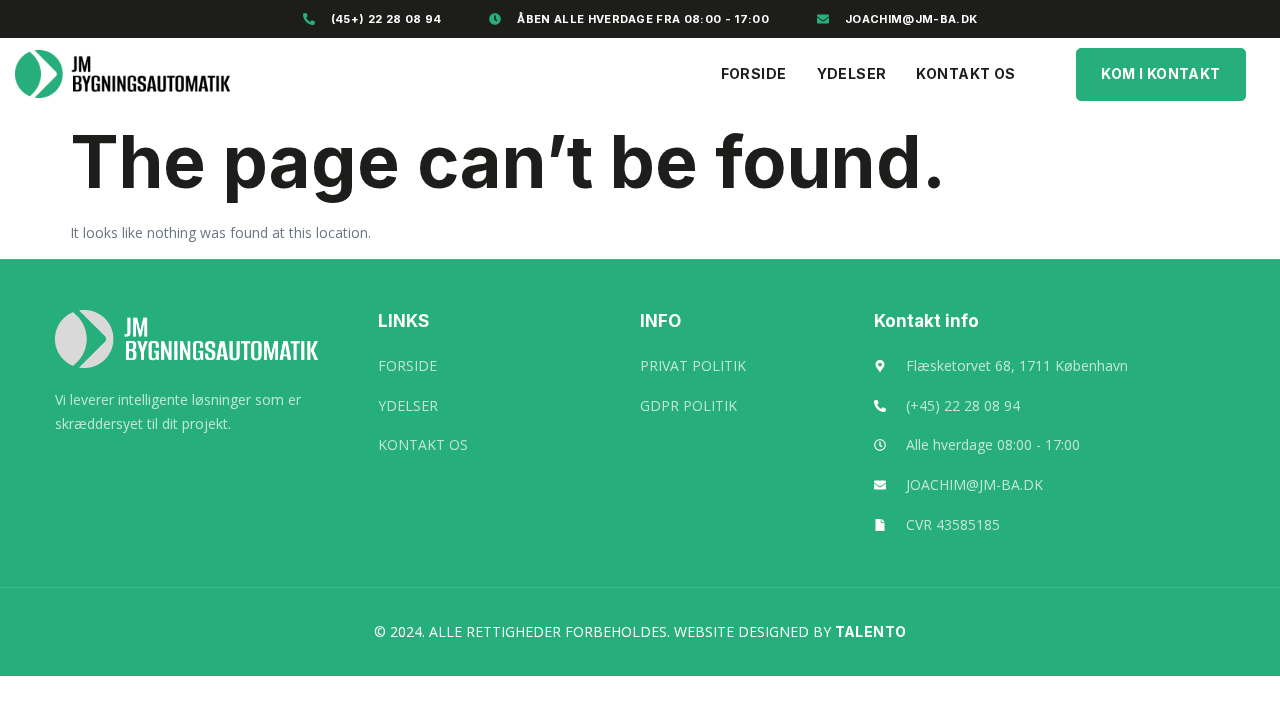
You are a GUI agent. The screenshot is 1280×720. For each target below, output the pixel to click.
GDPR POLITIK (688, 405)
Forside (754, 73)
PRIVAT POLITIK (693, 365)
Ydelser (852, 73)
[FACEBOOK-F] (62, 477)
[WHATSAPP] (176, 477)
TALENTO (871, 631)
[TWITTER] (100, 477)
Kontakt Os (965, 73)
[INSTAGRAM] (138, 477)
